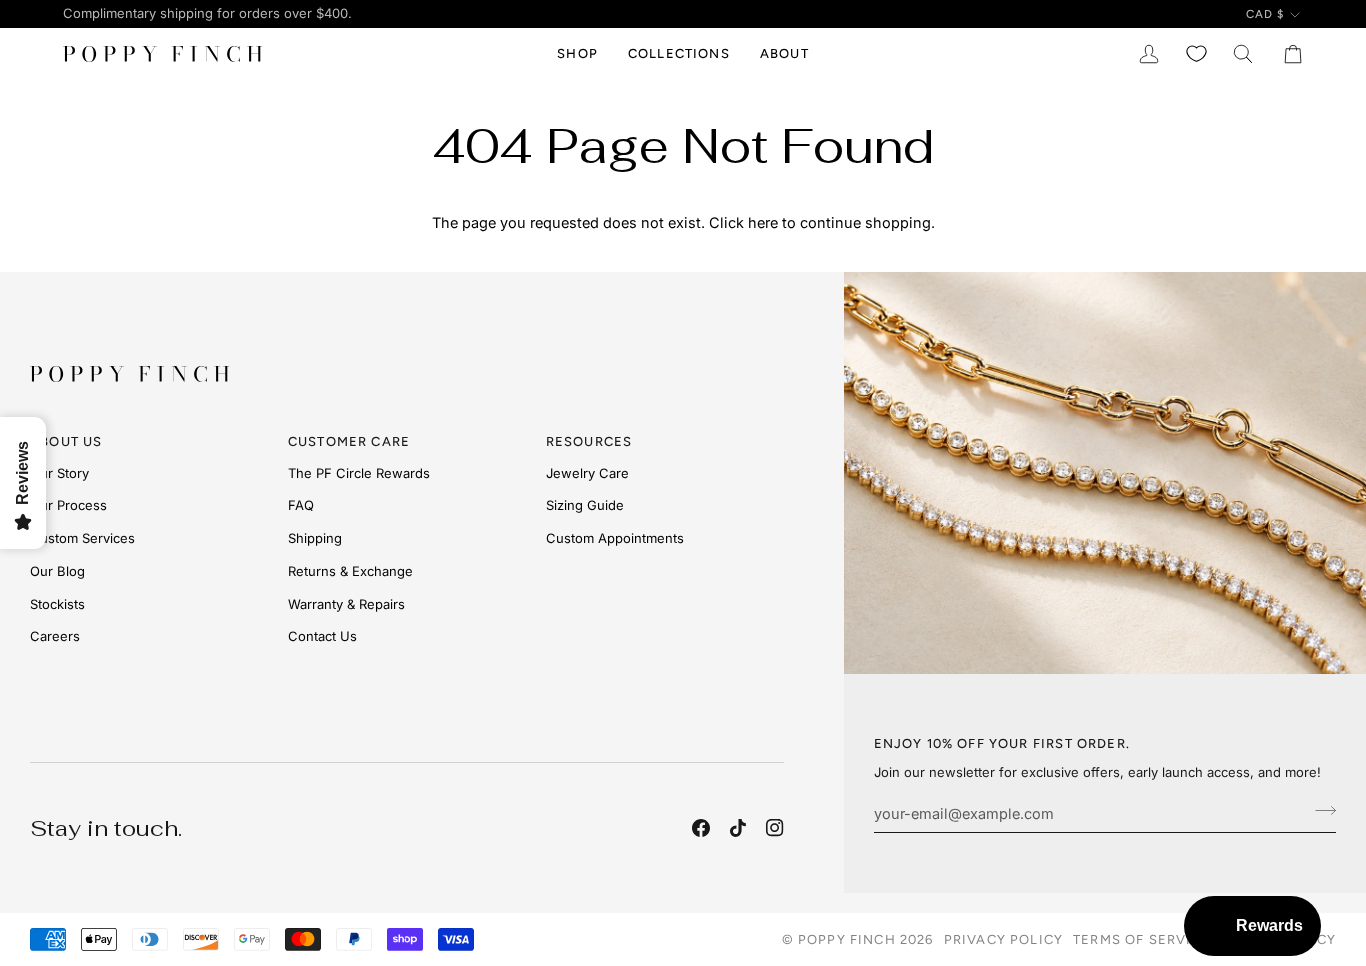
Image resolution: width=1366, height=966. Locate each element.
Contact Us (322, 636)
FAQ (301, 505)
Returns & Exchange (350, 571)
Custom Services (82, 538)
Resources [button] (589, 441)
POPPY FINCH (847, 939)
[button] (577, 54)
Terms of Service (1142, 939)
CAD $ (1265, 14)
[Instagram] (775, 828)
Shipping (315, 538)
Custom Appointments (615, 538)
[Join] (1319, 811)
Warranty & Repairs (346, 604)
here (763, 222)
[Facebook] (701, 828)
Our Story (59, 473)
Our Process (68, 505)
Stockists (57, 604)
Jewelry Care (587, 473)
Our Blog (57, 571)
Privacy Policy (1003, 939)
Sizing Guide (585, 505)
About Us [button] (66, 441)
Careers (55, 636)
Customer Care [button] (349, 441)
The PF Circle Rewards (359, 473)
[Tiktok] (738, 828)
